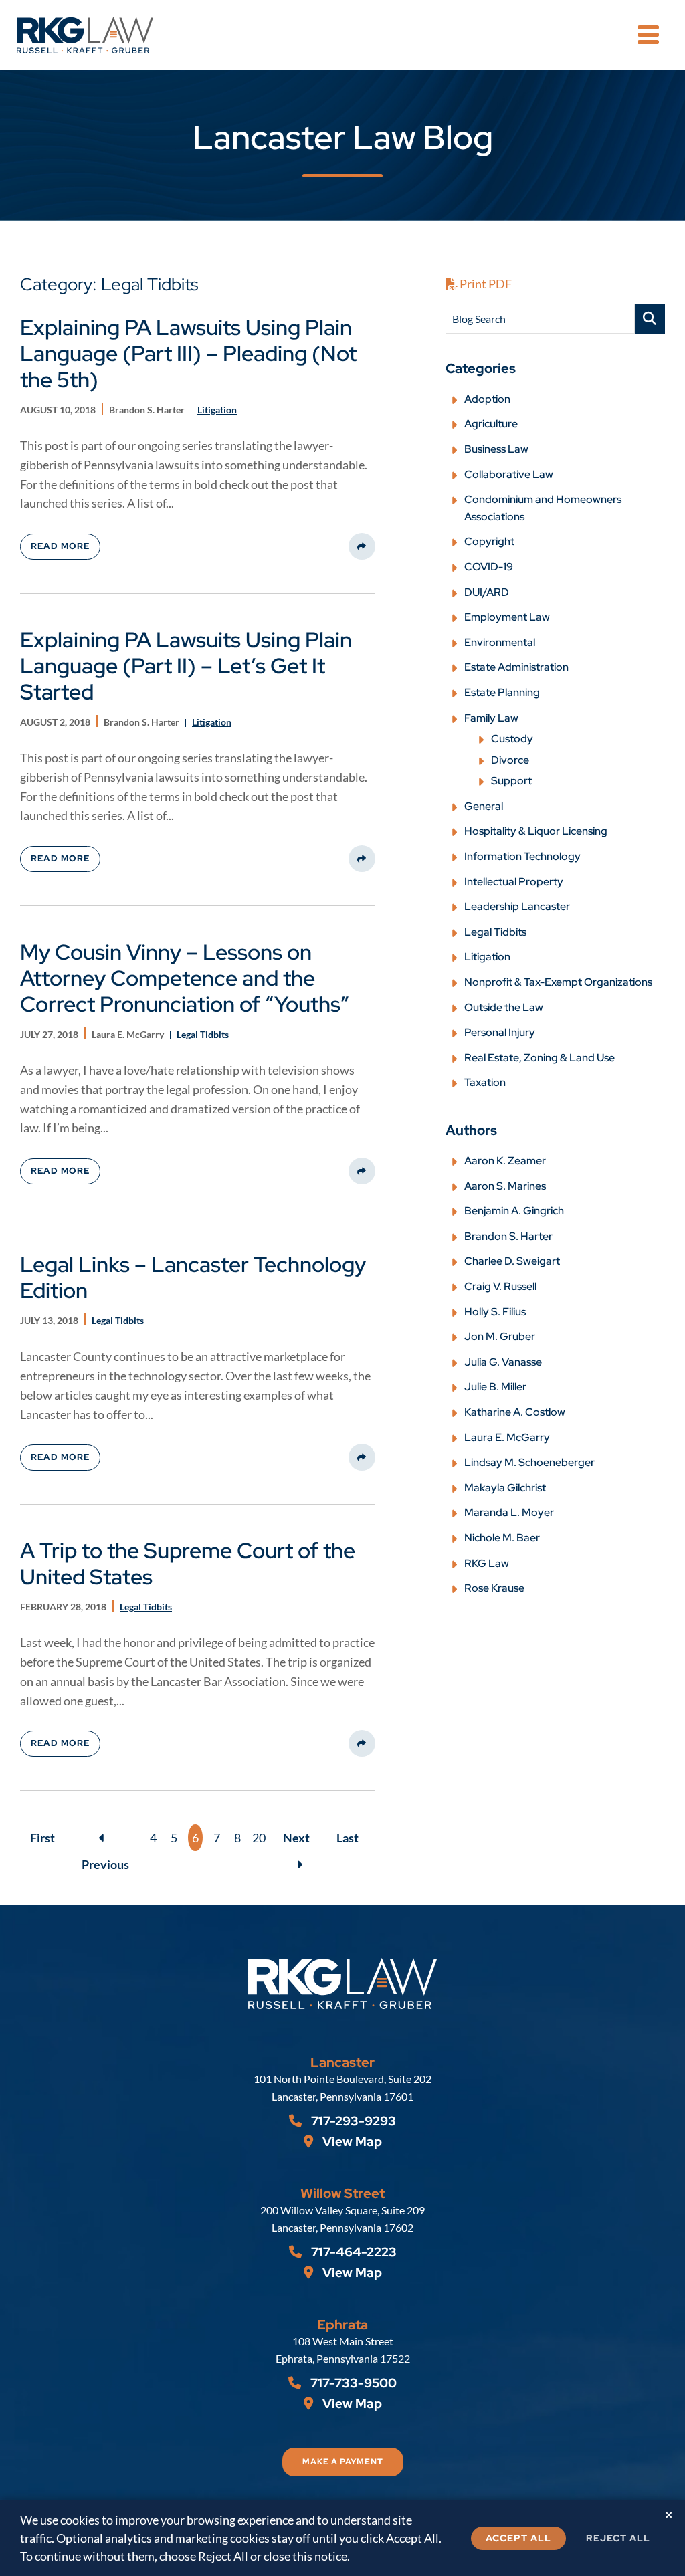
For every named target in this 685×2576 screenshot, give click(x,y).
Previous (105, 1838)
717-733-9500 (352, 2383)
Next (296, 1838)
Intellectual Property (514, 882)
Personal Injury (500, 1032)
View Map (351, 2142)
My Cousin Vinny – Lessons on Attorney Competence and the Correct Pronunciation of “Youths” (185, 978)
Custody (512, 739)
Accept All (518, 2538)
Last (348, 1838)
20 (259, 1838)
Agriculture (491, 424)
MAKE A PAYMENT (343, 2462)
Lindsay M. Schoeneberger (529, 1462)
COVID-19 (489, 567)
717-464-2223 (353, 2252)
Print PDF (485, 284)
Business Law (496, 449)
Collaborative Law (509, 474)
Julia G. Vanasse (503, 1362)
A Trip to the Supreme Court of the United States (188, 1564)
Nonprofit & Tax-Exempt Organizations (558, 982)
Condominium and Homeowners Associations (543, 508)
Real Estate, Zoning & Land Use (540, 1058)
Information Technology (522, 856)
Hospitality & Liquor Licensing (536, 831)
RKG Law (487, 1563)
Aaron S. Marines (505, 1186)
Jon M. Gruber (500, 1336)
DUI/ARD (487, 592)
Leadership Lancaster (517, 906)
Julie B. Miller (495, 1387)
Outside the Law (504, 1007)
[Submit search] (650, 319)
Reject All (618, 2538)
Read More (60, 546)
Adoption (487, 399)
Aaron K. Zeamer (505, 1161)
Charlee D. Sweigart (512, 1261)
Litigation (487, 957)
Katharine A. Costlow (515, 1412)
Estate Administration (516, 667)
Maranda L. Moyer (509, 1512)
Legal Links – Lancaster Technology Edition (193, 1277)
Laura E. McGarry (507, 1437)
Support (511, 781)
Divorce (510, 760)
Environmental (500, 642)
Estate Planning (502, 692)
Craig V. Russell (500, 1286)
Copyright (489, 541)
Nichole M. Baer (502, 1538)
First (42, 1838)
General (484, 806)
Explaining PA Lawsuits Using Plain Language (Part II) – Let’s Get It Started (186, 666)
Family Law (491, 718)
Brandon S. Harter (508, 1236)
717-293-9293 (352, 2121)
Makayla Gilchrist (505, 1488)
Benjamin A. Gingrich (514, 1211)
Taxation (485, 1082)
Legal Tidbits (495, 932)
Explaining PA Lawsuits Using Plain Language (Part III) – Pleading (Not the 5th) (188, 353)
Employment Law (507, 617)
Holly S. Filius (495, 1312)
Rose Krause (494, 1588)
